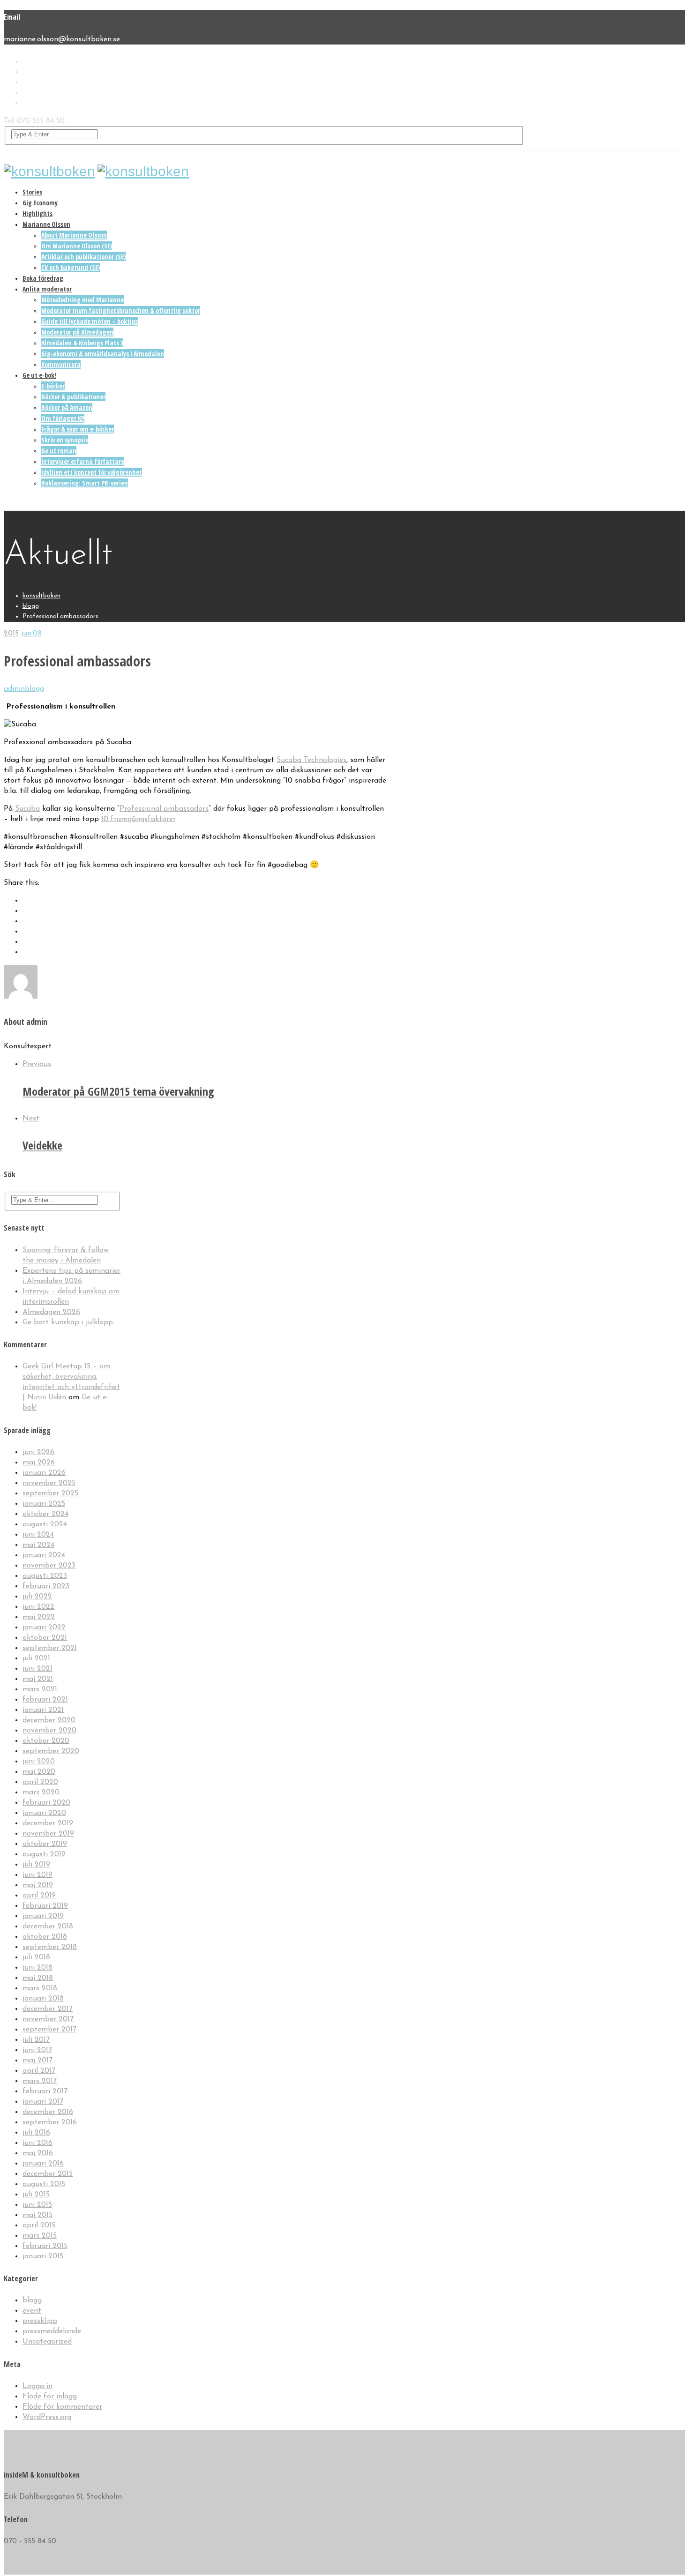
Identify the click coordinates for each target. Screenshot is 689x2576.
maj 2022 (39, 1617)
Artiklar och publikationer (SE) (83, 257)
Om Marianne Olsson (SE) (77, 246)
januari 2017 (43, 2102)
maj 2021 (38, 1679)
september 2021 (50, 1648)
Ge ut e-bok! (39, 375)
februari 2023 (46, 1586)
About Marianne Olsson (74, 235)
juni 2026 (38, 1452)
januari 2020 (44, 1813)
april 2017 (39, 2071)
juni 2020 (39, 1762)
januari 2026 (44, 1473)
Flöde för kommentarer (62, 2407)
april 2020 (40, 1782)
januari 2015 (43, 2256)
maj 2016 (38, 2153)
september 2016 (50, 2122)
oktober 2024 (45, 1514)
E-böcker (53, 386)
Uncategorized (47, 2342)
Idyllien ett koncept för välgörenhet (92, 472)
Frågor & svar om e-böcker (78, 429)
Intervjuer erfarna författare (83, 461)
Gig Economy (40, 203)
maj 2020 (39, 1772)
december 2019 (48, 1823)
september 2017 (49, 2030)
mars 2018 (40, 1988)
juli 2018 (36, 1957)
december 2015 (48, 2174)
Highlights (37, 213)
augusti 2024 (45, 1524)
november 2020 (49, 1731)
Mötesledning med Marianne (82, 300)
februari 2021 (45, 1700)
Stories (32, 192)
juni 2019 (37, 1875)
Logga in (37, 2386)
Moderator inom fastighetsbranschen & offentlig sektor (121, 310)
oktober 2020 (46, 1741)
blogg (34, 689)
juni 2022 (38, 1607)
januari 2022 (44, 1628)
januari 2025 (44, 1504)
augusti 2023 (45, 1576)
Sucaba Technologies (311, 760)
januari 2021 (43, 1710)
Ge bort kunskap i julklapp (68, 1322)
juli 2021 (36, 1658)
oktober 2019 (45, 1844)
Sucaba (27, 809)
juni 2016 (37, 2143)
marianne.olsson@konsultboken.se (62, 39)
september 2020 (51, 1751)
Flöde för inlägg (50, 2397)
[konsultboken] (49, 171)
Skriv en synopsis (65, 440)
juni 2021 (37, 1669)
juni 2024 (38, 1535)
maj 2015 (37, 2215)
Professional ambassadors (164, 809)
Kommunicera (61, 364)
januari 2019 (43, 1916)
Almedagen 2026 (51, 1312)
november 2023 (49, 1566)
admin (14, 689)
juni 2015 (37, 2205)
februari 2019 (45, 1906)
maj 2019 (38, 1885)
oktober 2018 (45, 1937)
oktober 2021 (45, 1638)
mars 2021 (40, 1689)
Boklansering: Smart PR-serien (85, 483)
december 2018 (48, 1926)
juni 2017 (37, 2050)
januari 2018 (43, 1999)
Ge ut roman (59, 451)
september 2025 (50, 1493)
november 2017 (48, 2019)
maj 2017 (37, 2061)
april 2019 (39, 1896)
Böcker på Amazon (67, 407)
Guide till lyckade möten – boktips (90, 321)
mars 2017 (40, 2081)
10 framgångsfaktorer (138, 819)
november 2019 (48, 1834)
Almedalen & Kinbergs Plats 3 (82, 343)
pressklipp (40, 2321)
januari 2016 (43, 2164)
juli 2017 (36, 2040)
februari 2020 (46, 1803)
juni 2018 (37, 1968)
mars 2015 (40, 2236)
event (32, 2311)
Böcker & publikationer (73, 397)
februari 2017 (45, 2091)
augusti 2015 (44, 2184)
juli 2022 (37, 1597)
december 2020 (49, 1720)
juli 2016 (36, 2133)
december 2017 (48, 2009)
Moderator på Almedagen (77, 332)
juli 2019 (36, 1865)
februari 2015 (45, 2246)
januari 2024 (44, 1555)
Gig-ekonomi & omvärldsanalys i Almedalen (103, 354)
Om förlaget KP (63, 418)
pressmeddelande (52, 2331)
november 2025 (49, 1483)
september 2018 (50, 1947)
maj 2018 (38, 1978)
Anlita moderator (47, 289)
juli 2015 (36, 2195)
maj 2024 (38, 1545)
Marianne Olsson (46, 224)
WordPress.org (47, 2417)
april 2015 (39, 2225)
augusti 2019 (44, 1854)
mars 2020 (41, 1792)
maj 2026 (39, 1463)
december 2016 (48, 2112)
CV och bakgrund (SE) (71, 267)
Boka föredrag (43, 278)
